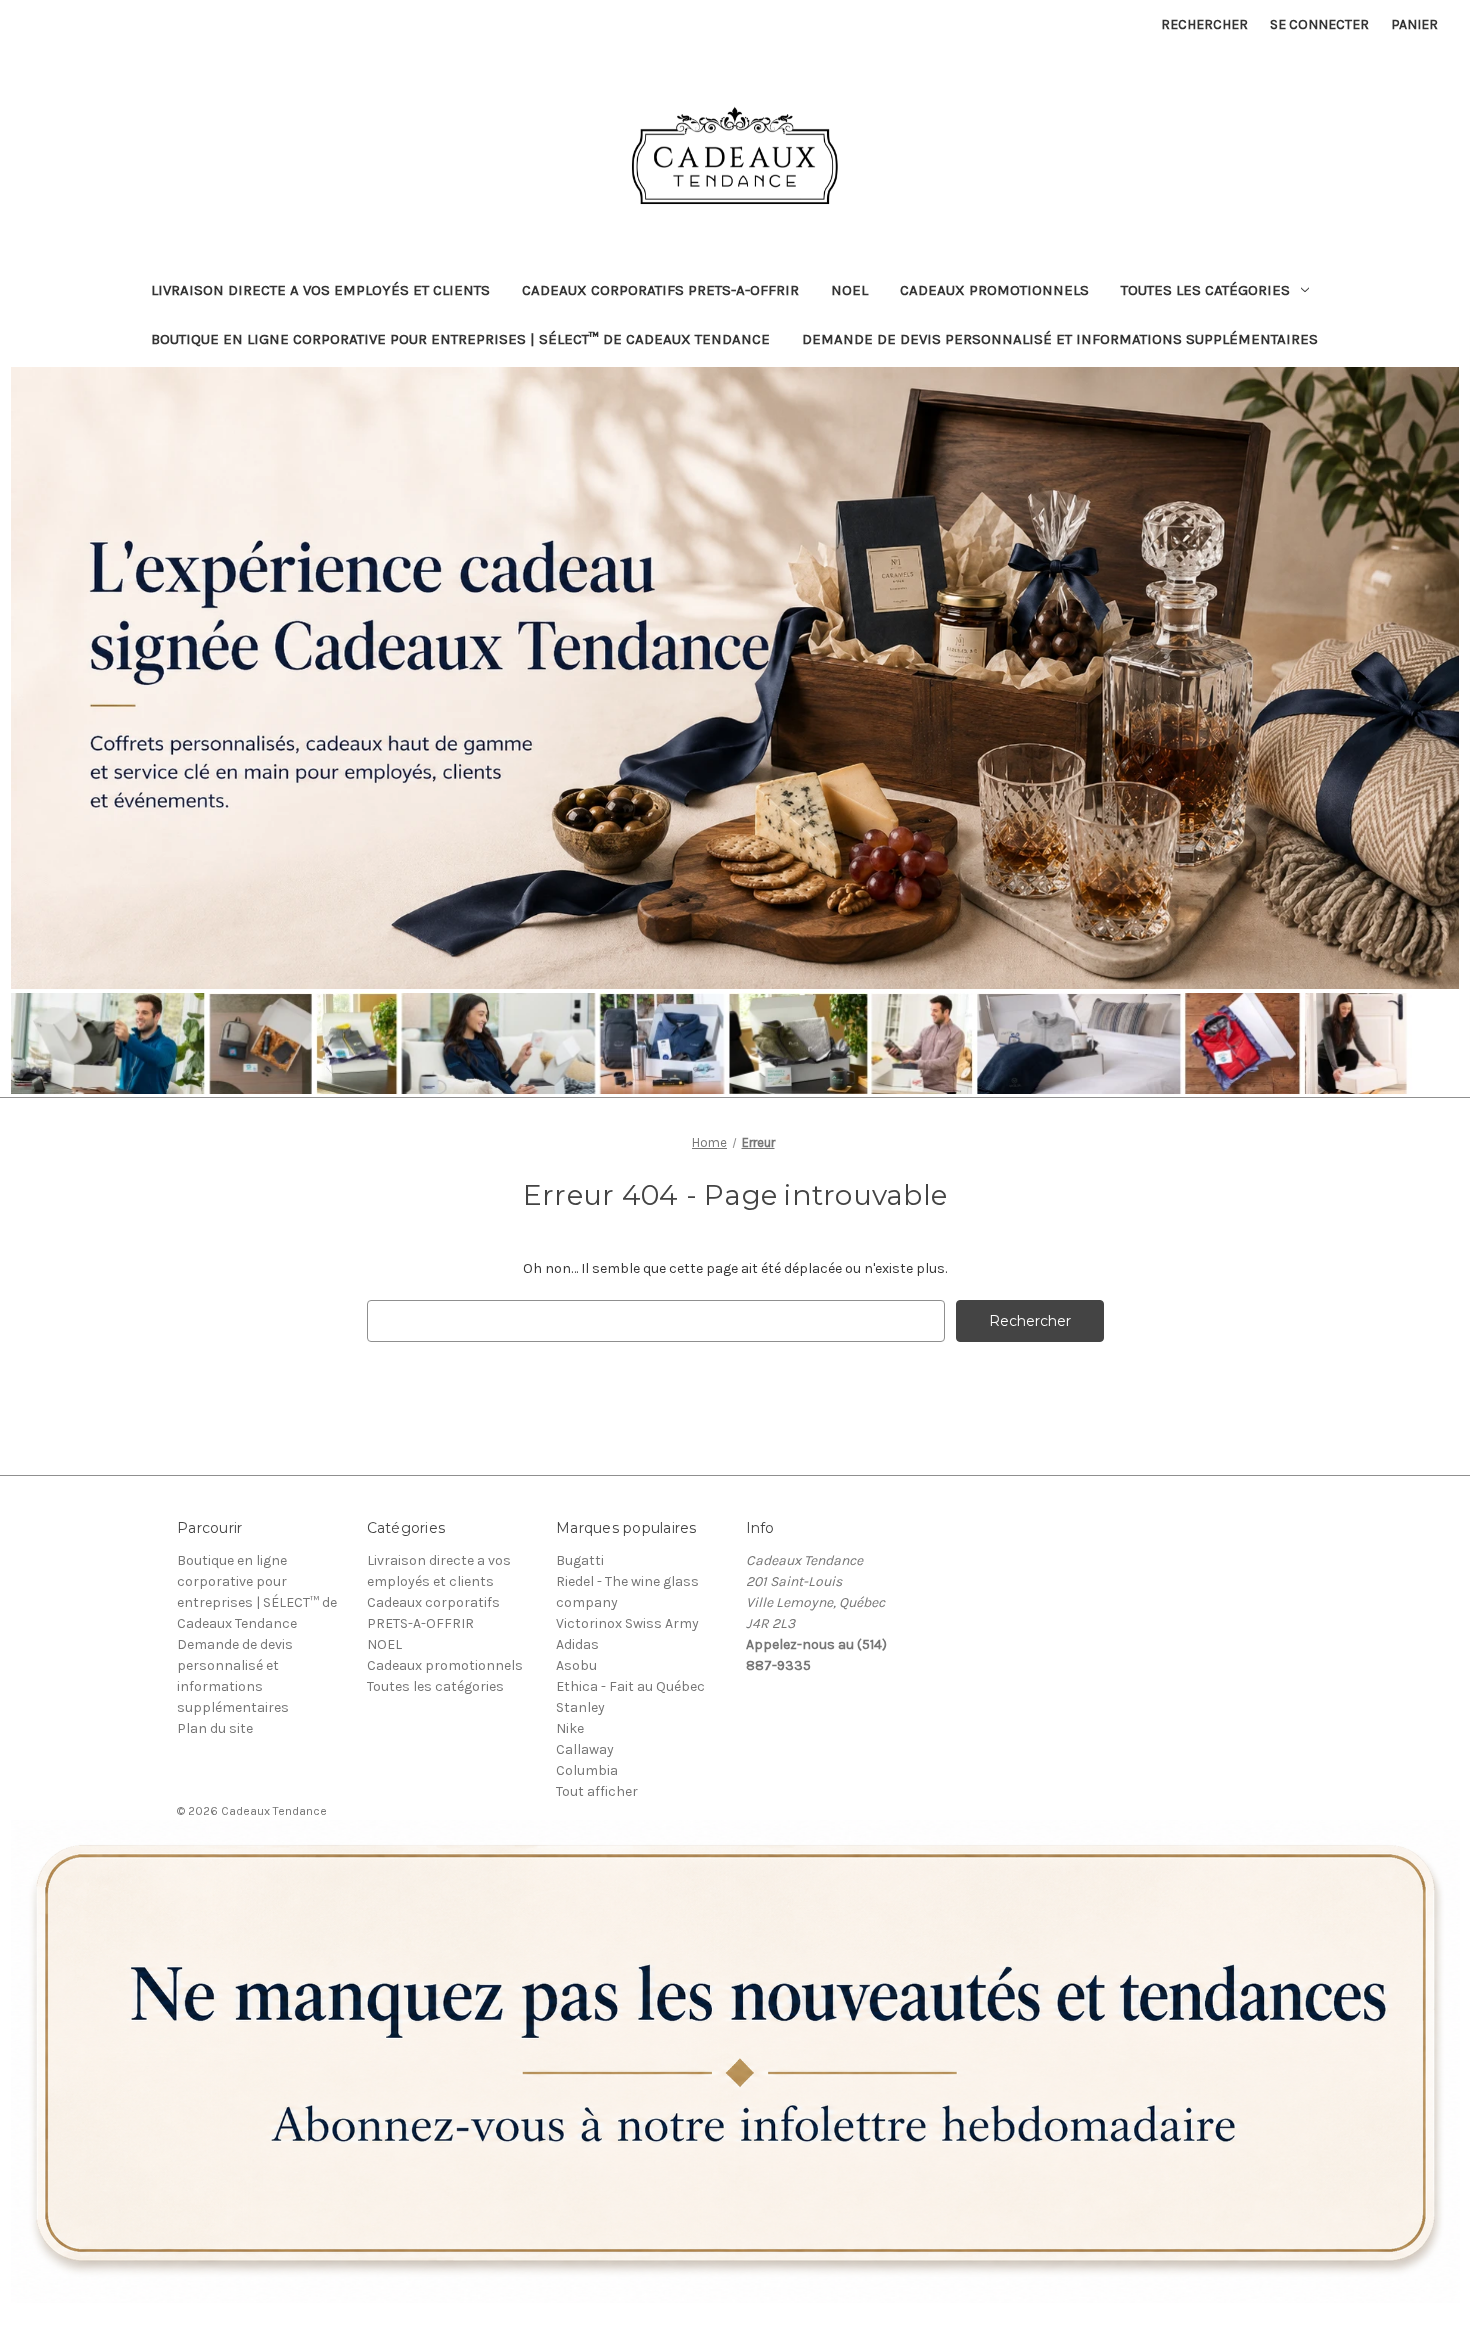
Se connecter (1319, 24)
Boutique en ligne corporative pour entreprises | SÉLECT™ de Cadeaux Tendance (460, 339)
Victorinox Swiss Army (627, 1623)
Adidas (577, 1644)
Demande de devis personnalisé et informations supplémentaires (1060, 339)
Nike (570, 1728)
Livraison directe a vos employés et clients (320, 290)
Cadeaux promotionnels (994, 290)
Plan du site (215, 1728)
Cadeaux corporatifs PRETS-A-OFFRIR (660, 290)
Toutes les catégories (1205, 290)
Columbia (587, 1770)
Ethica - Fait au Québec (630, 1686)
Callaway (585, 1749)
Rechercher (1204, 24)
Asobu (576, 1665)
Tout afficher (597, 1791)
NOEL (849, 290)
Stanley (580, 1707)
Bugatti (580, 1560)
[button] (735, 2061)
